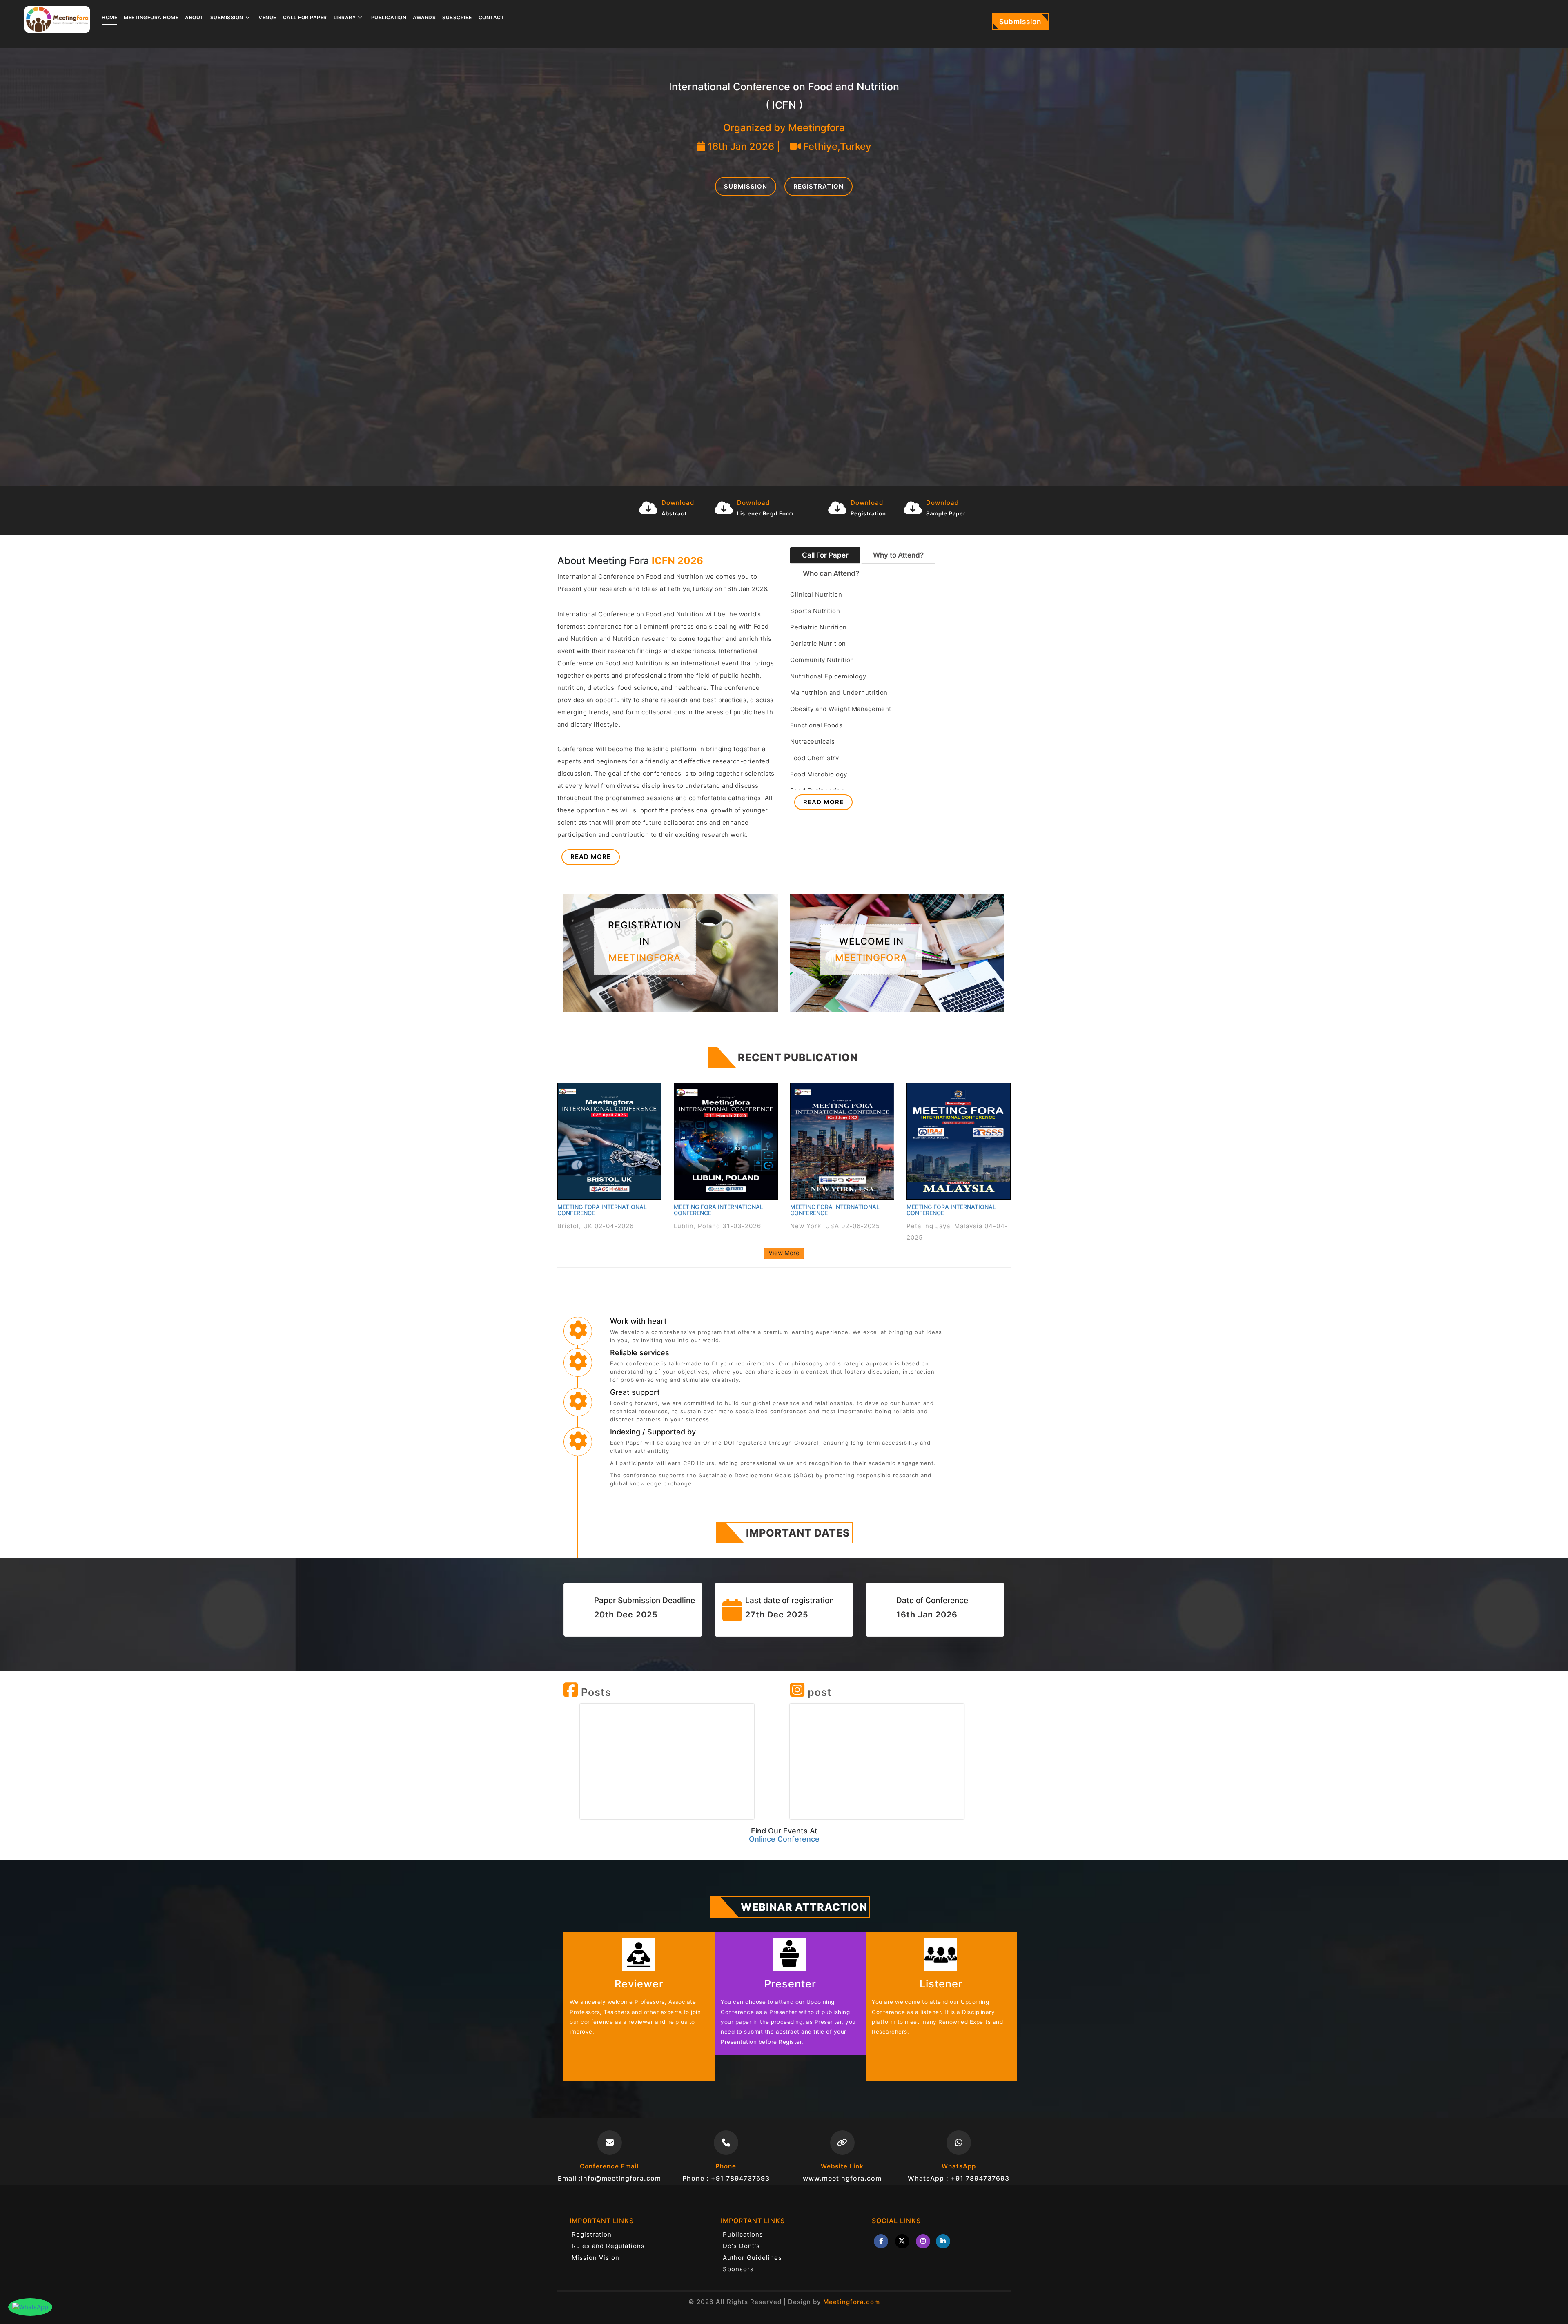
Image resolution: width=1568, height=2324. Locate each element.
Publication (389, 17)
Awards (424, 17)
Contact (492, 17)
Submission (1020, 22)
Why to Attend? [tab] (898, 555)
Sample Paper (946, 513)
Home (109, 17)
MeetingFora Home (151, 17)
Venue (267, 17)
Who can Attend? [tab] (831, 573)
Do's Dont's (741, 2246)
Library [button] (345, 17)
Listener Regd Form (765, 513)
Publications (743, 2234)
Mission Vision (596, 2258)
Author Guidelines (752, 2258)
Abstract (674, 513)
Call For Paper (305, 17)
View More (784, 1253)
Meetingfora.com (852, 2302)
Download (678, 503)
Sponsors (738, 2269)
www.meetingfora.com (842, 2178)
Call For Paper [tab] (825, 555)
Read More (591, 857)
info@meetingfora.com (621, 2178)
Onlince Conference (784, 1839)
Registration (819, 186)
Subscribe (457, 17)
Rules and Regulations (608, 2246)
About (194, 17)
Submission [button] (227, 17)
